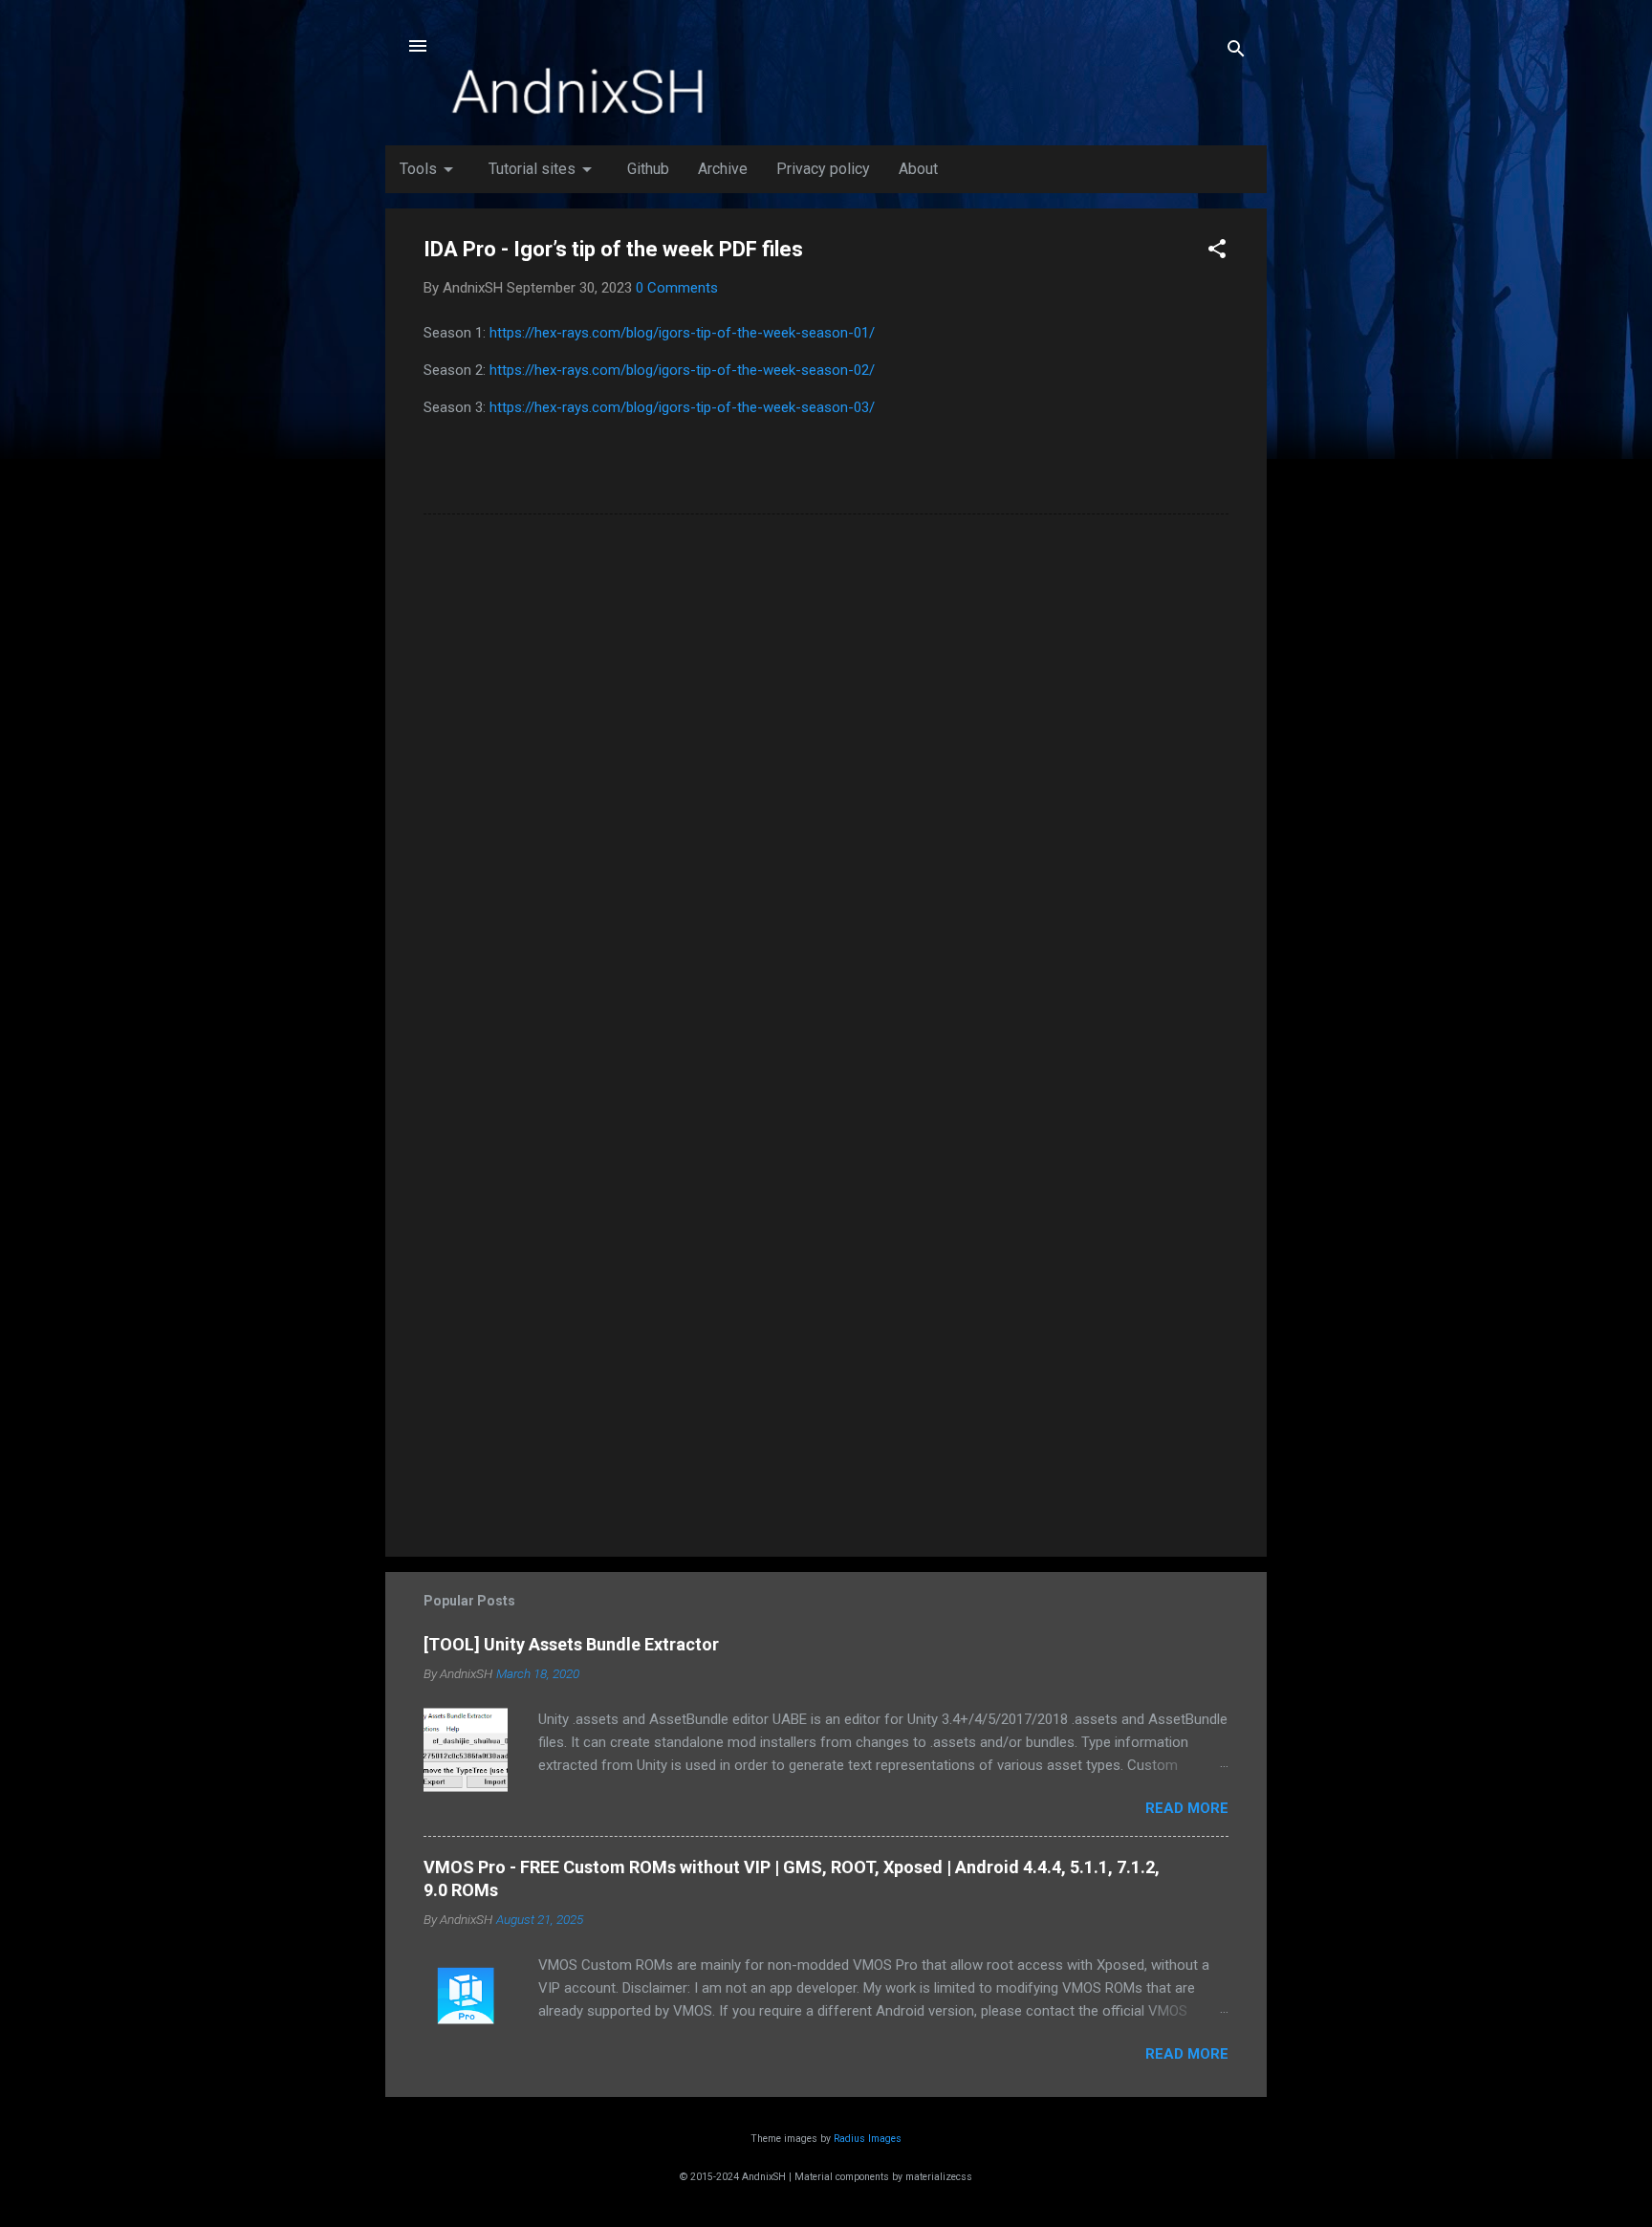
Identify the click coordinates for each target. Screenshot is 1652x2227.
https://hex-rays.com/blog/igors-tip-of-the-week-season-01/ (682, 333)
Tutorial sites (543, 169)
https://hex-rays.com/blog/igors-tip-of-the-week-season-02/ (682, 370)
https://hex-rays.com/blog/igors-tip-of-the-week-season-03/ (682, 407)
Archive (723, 169)
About (918, 169)
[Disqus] (826, 773)
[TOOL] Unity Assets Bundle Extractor (571, 1644)
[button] (1217, 252)
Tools (430, 169)
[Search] (1236, 52)
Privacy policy (823, 169)
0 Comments (677, 288)
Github (648, 169)
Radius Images (868, 2139)
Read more (1187, 1808)
